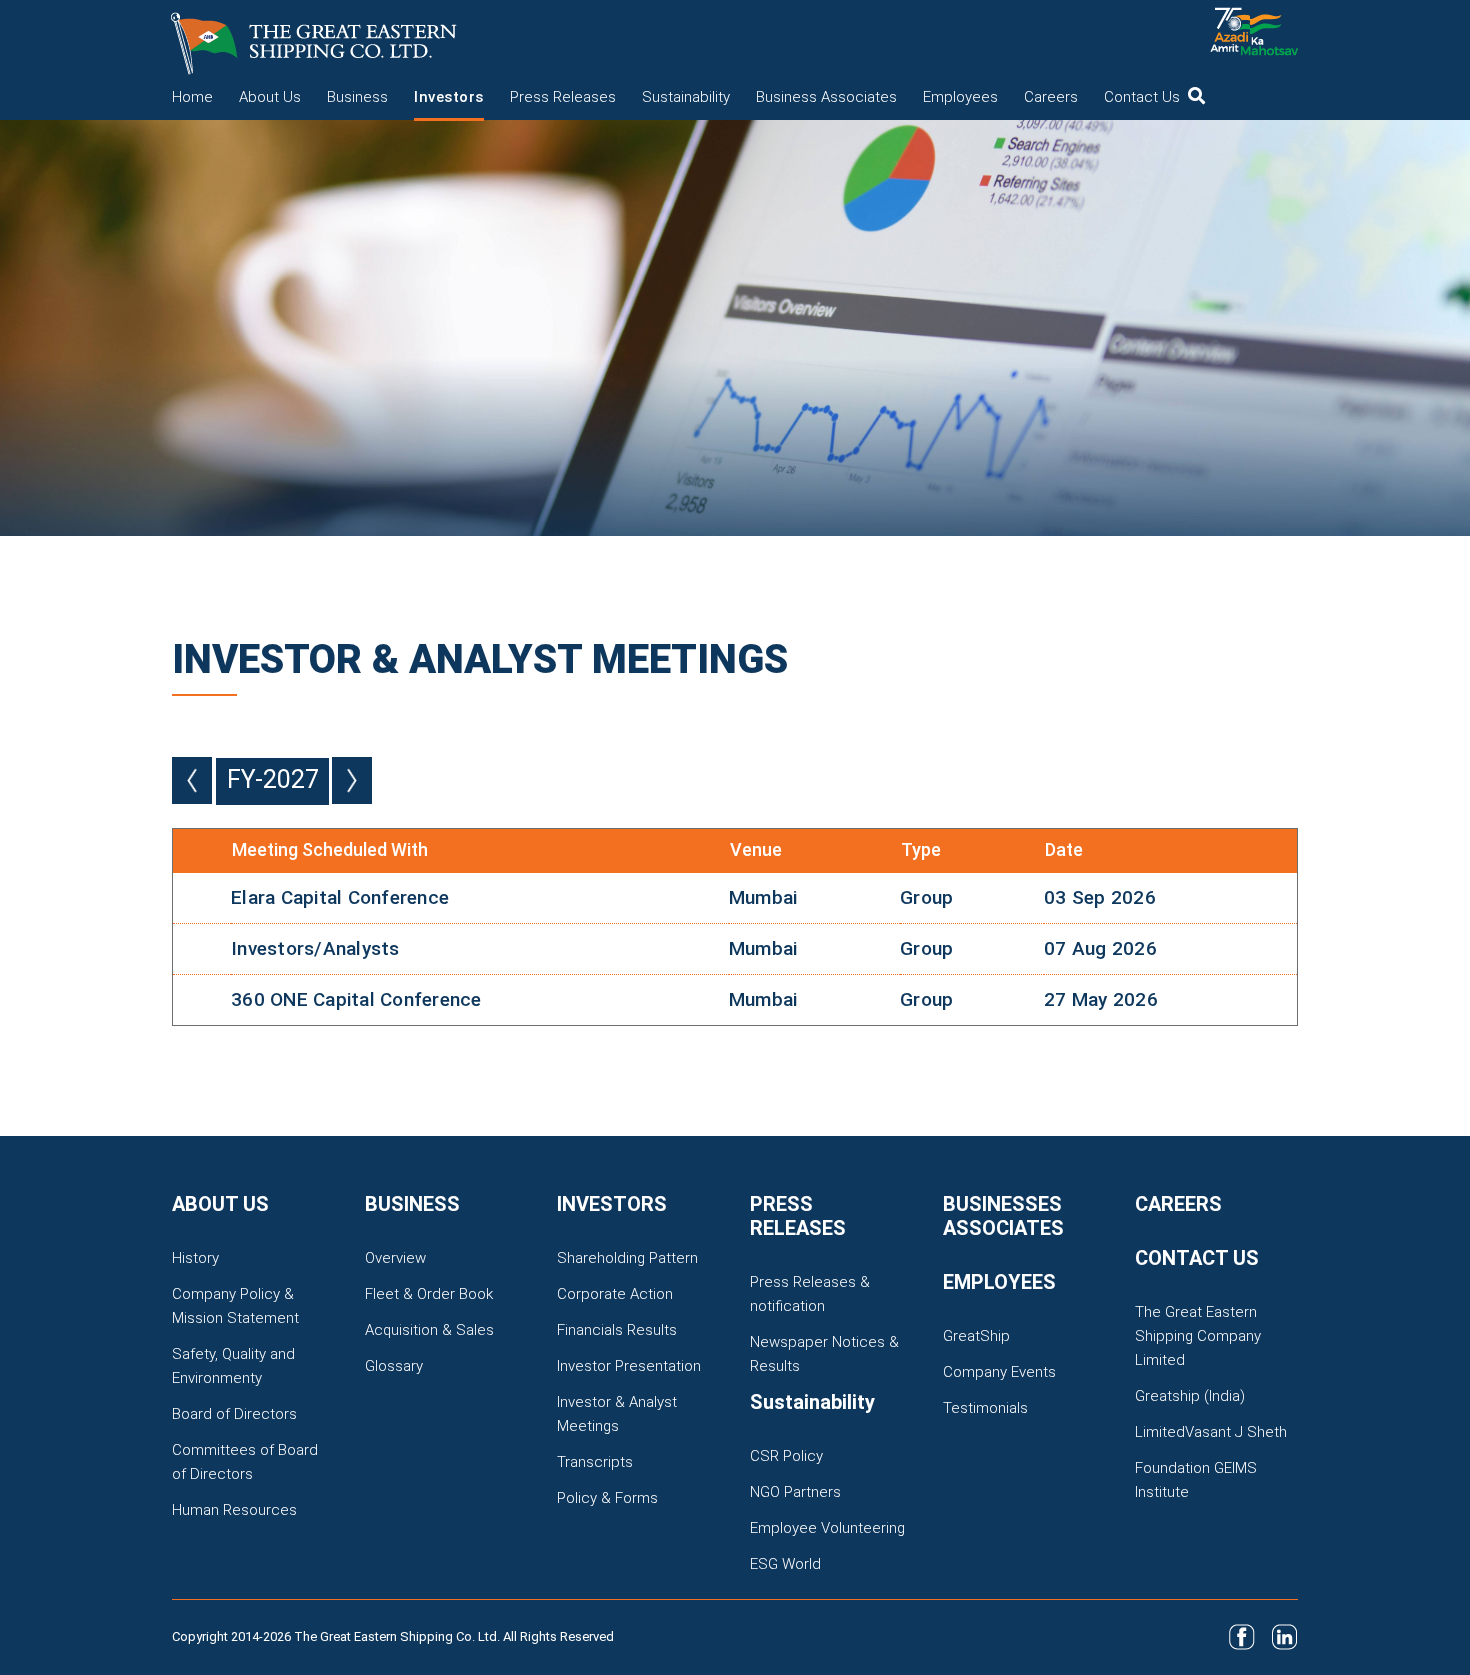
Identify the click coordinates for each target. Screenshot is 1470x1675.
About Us (270, 97)
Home (192, 97)
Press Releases (563, 97)
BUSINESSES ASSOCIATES (1003, 1216)
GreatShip (976, 1336)
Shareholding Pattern (627, 1258)
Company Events (999, 1372)
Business (357, 97)
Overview (395, 1258)
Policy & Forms (607, 1498)
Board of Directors (234, 1414)
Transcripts (595, 1462)
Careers (1051, 97)
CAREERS (1178, 1204)
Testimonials (985, 1408)
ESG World (785, 1564)
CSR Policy (786, 1456)
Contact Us (1142, 97)
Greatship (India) (1190, 1396)
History (195, 1258)
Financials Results (617, 1330)
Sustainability (686, 97)
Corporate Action (615, 1294)
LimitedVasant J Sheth (1211, 1432)
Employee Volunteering (827, 1528)
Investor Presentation (629, 1366)
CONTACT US (1197, 1258)
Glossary (394, 1366)
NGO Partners (795, 1492)
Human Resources (234, 1510)
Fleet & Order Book (429, 1294)
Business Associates (826, 97)
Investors (449, 97)
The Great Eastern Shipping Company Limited (1198, 1336)
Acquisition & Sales (429, 1330)
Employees (960, 97)
